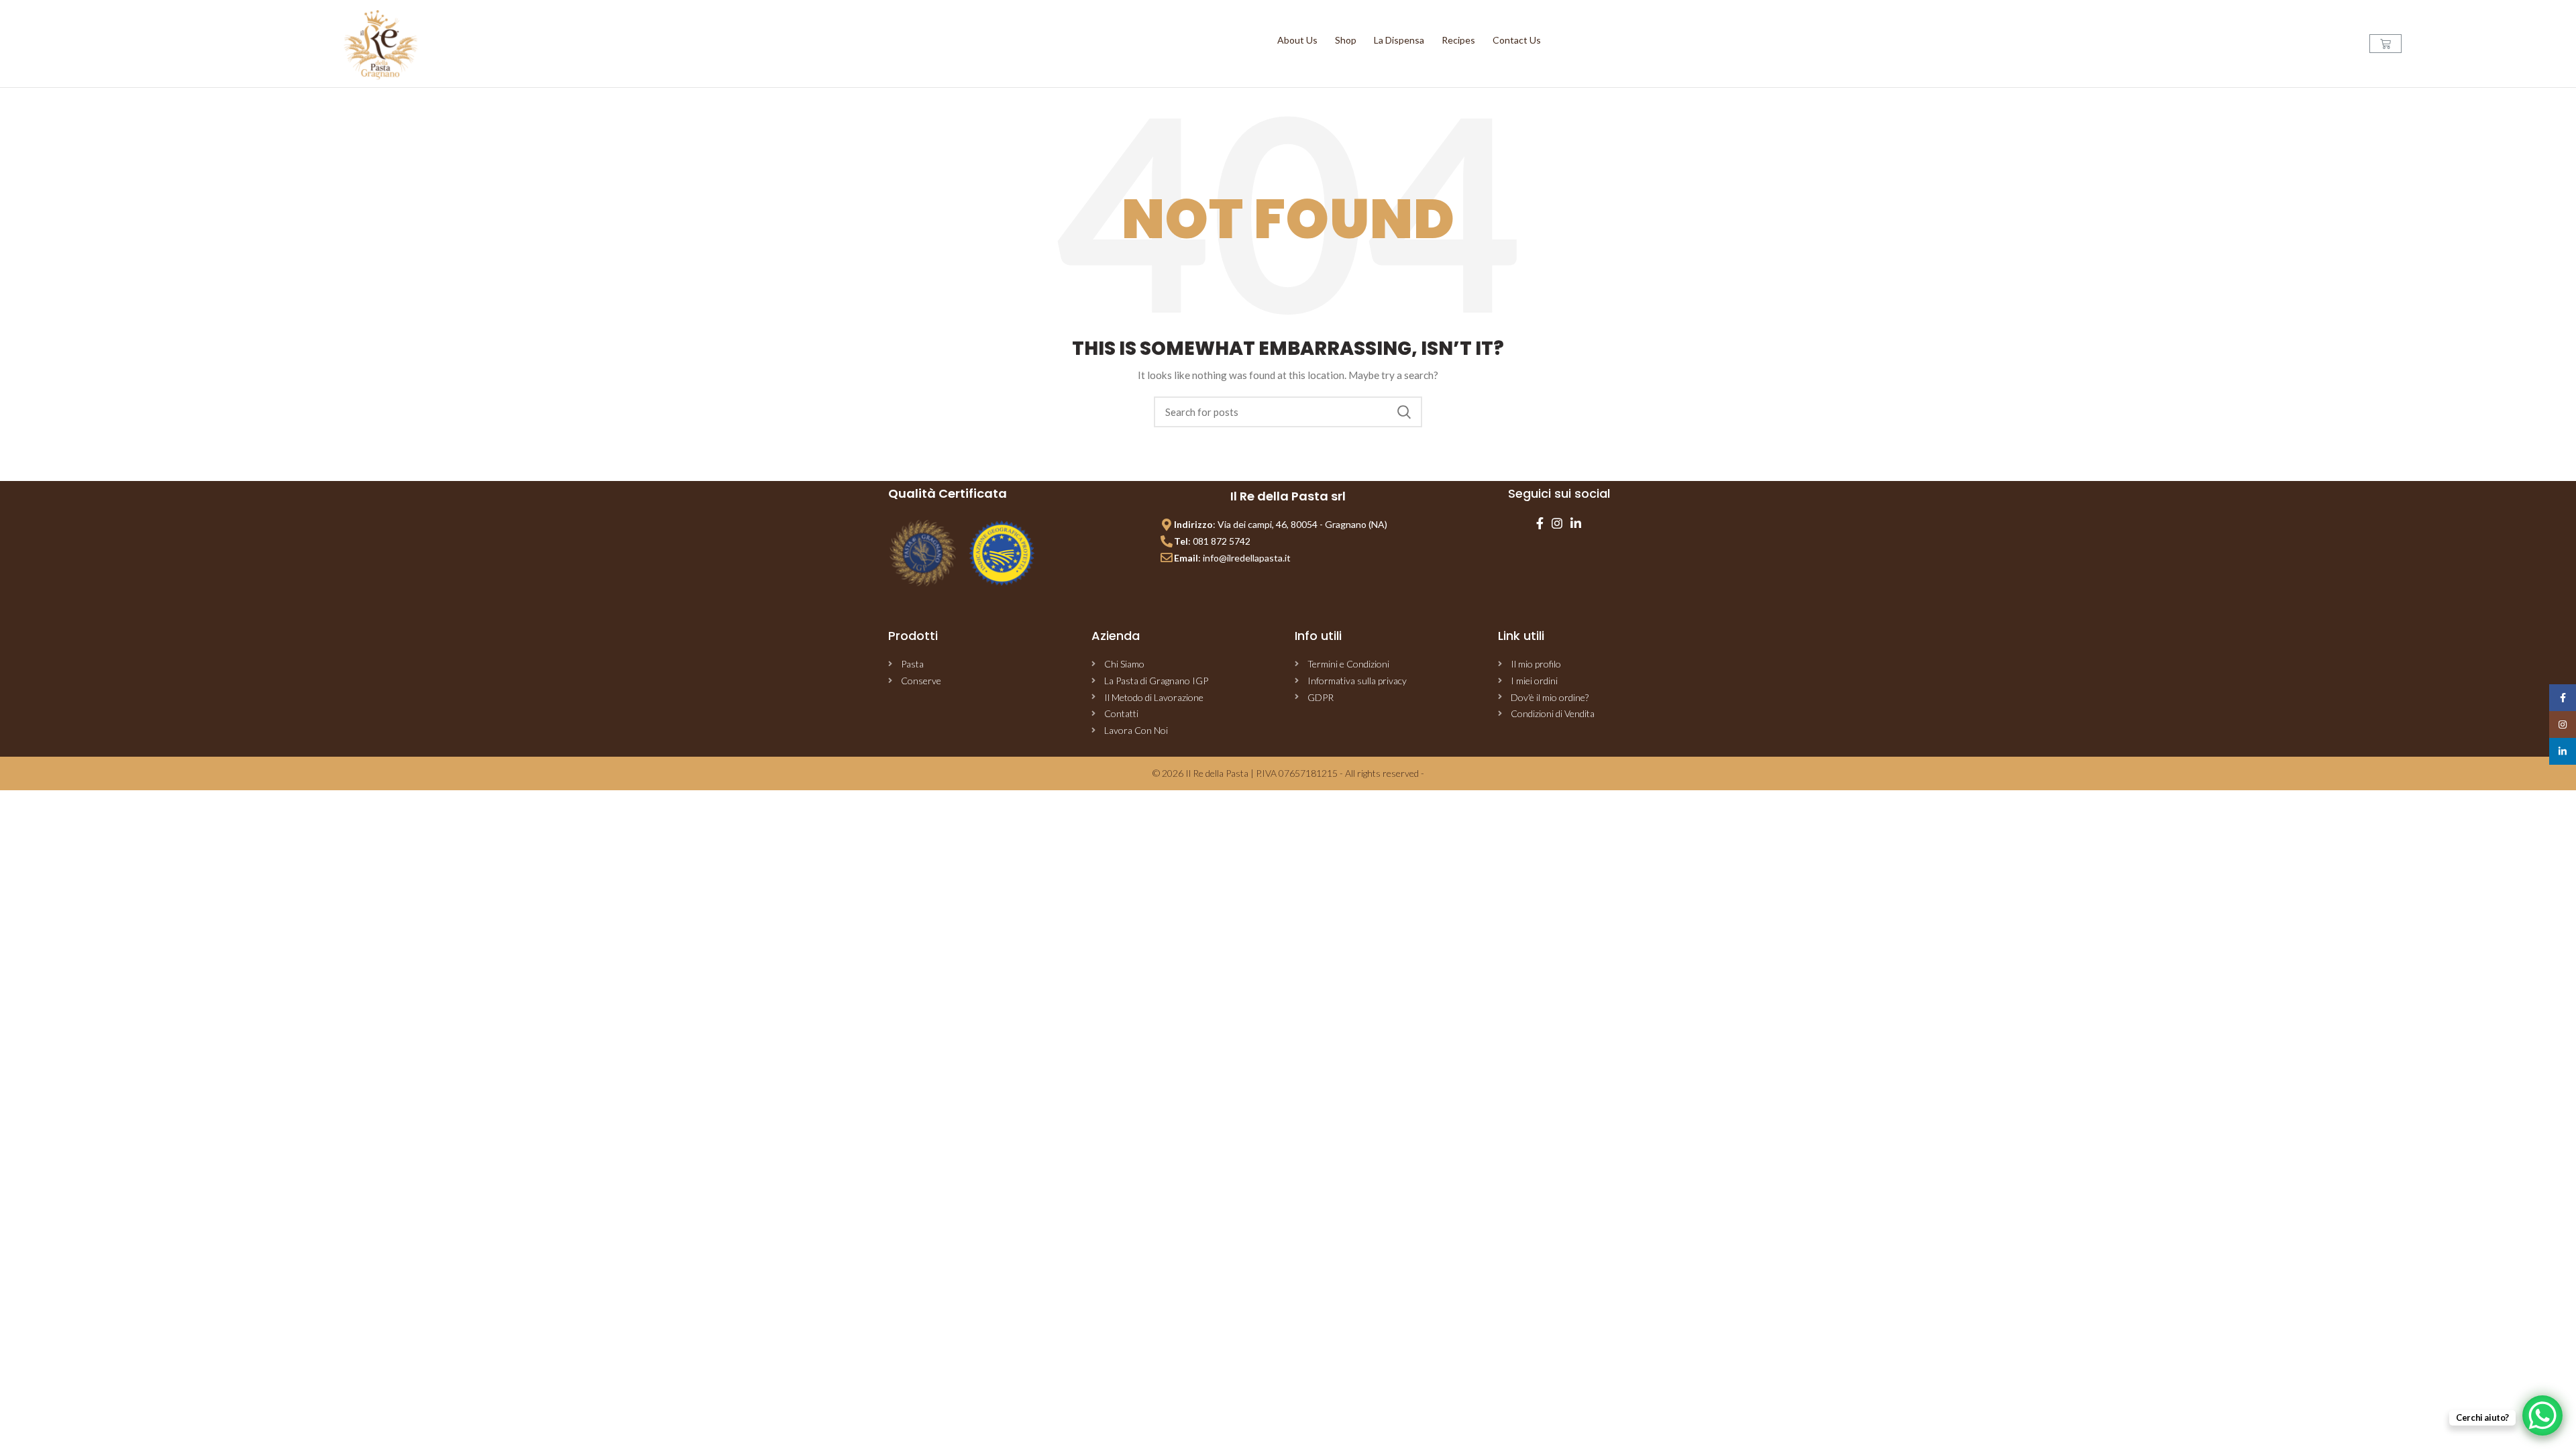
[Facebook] (1540, 523)
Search (1404, 412)
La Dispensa (1399, 40)
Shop (1346, 40)
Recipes (1458, 40)
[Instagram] (1557, 523)
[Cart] (2385, 44)
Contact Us (1517, 40)
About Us (1297, 40)
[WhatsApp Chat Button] (2542, 1415)
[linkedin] (1576, 523)
